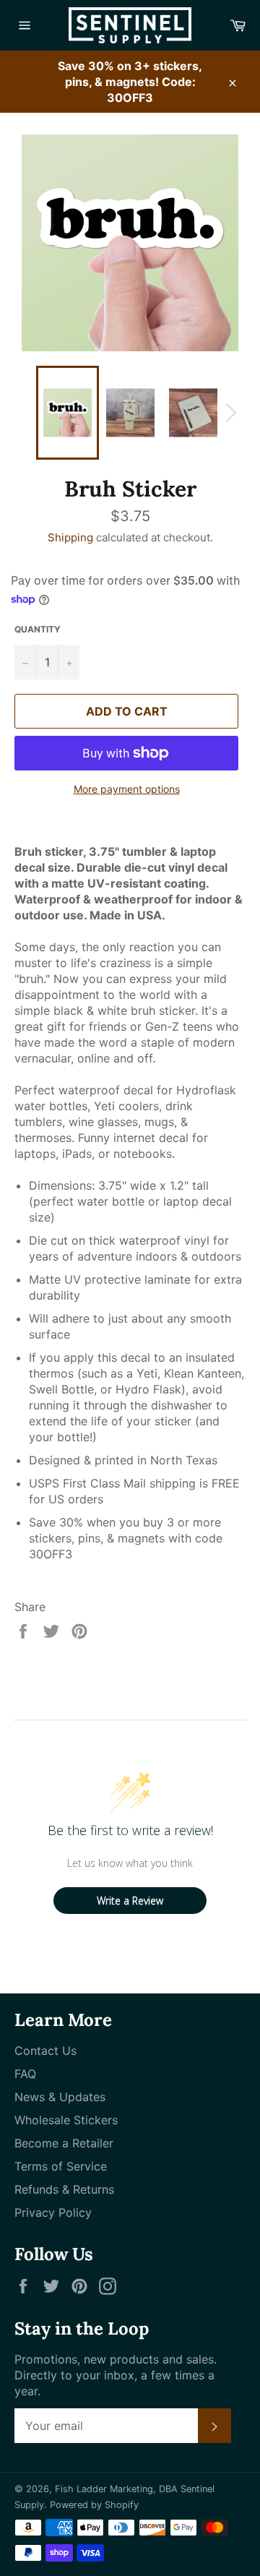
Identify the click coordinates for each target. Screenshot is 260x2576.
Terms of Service (61, 2166)
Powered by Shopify (94, 2505)
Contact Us (45, 2051)
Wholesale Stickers (66, 2120)
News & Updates (60, 2097)
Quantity (38, 629)
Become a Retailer (64, 2143)
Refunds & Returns (64, 2189)
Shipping (70, 537)
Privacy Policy (53, 2212)
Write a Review (130, 1901)
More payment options (127, 789)
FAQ (25, 2074)
